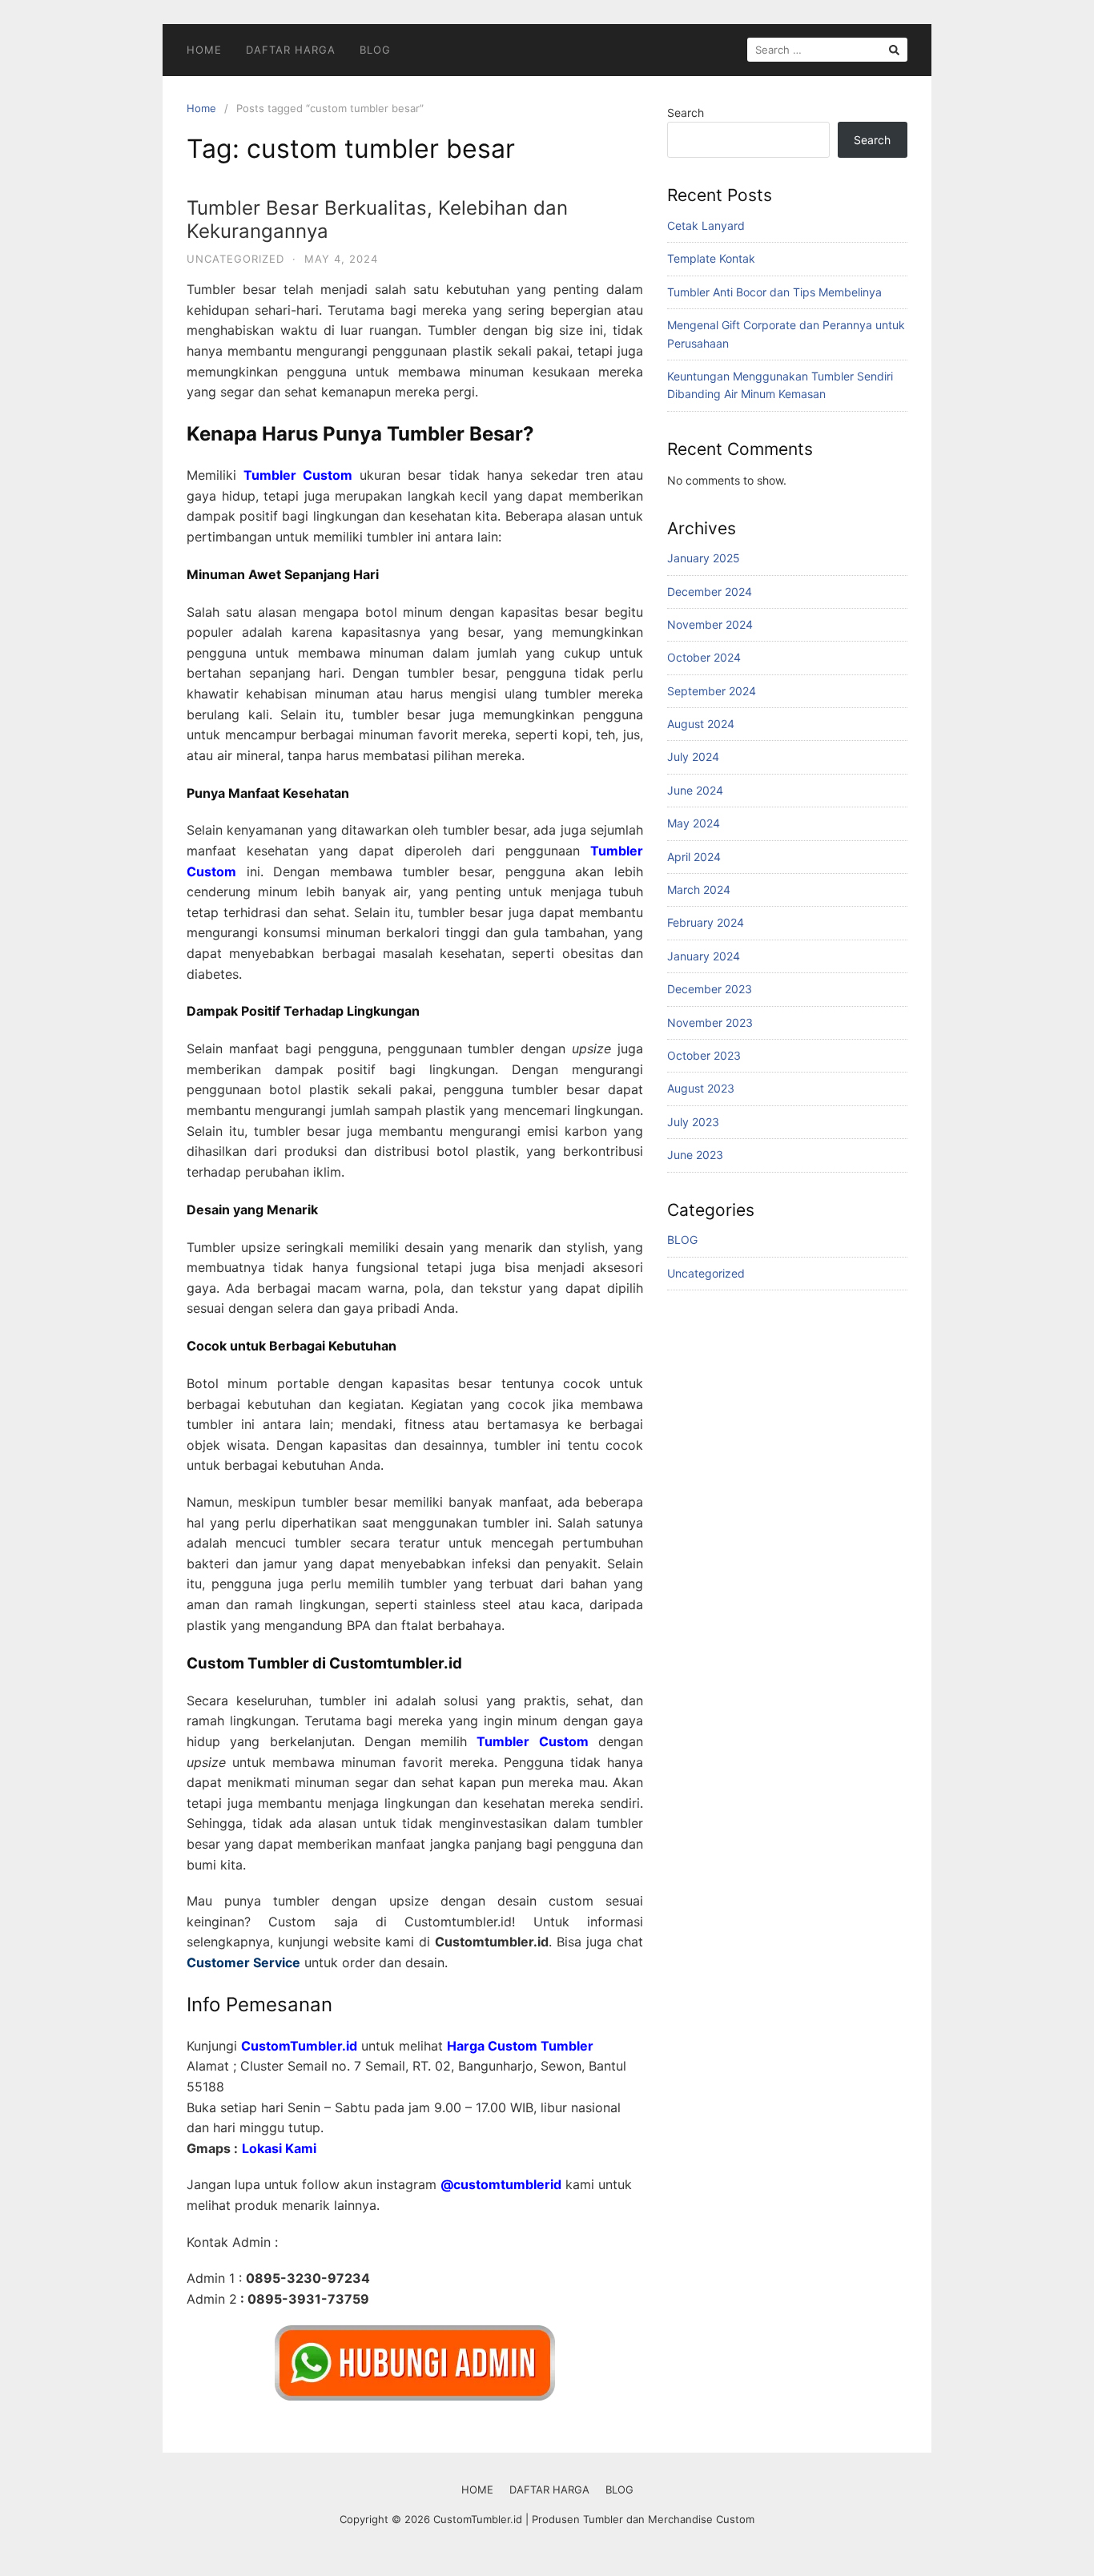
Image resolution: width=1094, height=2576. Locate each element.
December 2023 (710, 989)
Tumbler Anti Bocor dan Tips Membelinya (774, 292)
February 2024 (706, 922)
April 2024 (694, 857)
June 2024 (695, 790)
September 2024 (712, 691)
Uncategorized (235, 259)
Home (201, 108)
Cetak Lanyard (706, 225)
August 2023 (701, 1088)
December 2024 (710, 592)
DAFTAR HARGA (291, 50)
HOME (204, 50)
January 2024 (704, 956)
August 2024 (701, 724)
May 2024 (694, 823)
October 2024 (704, 657)
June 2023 (695, 1155)
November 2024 (710, 624)
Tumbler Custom (298, 475)
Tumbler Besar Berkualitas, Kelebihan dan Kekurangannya (377, 219)
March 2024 (699, 890)
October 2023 (704, 1055)
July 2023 (693, 1122)
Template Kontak (711, 258)
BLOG (375, 50)
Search (686, 113)
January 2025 (704, 558)
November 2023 (710, 1022)
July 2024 (693, 757)
